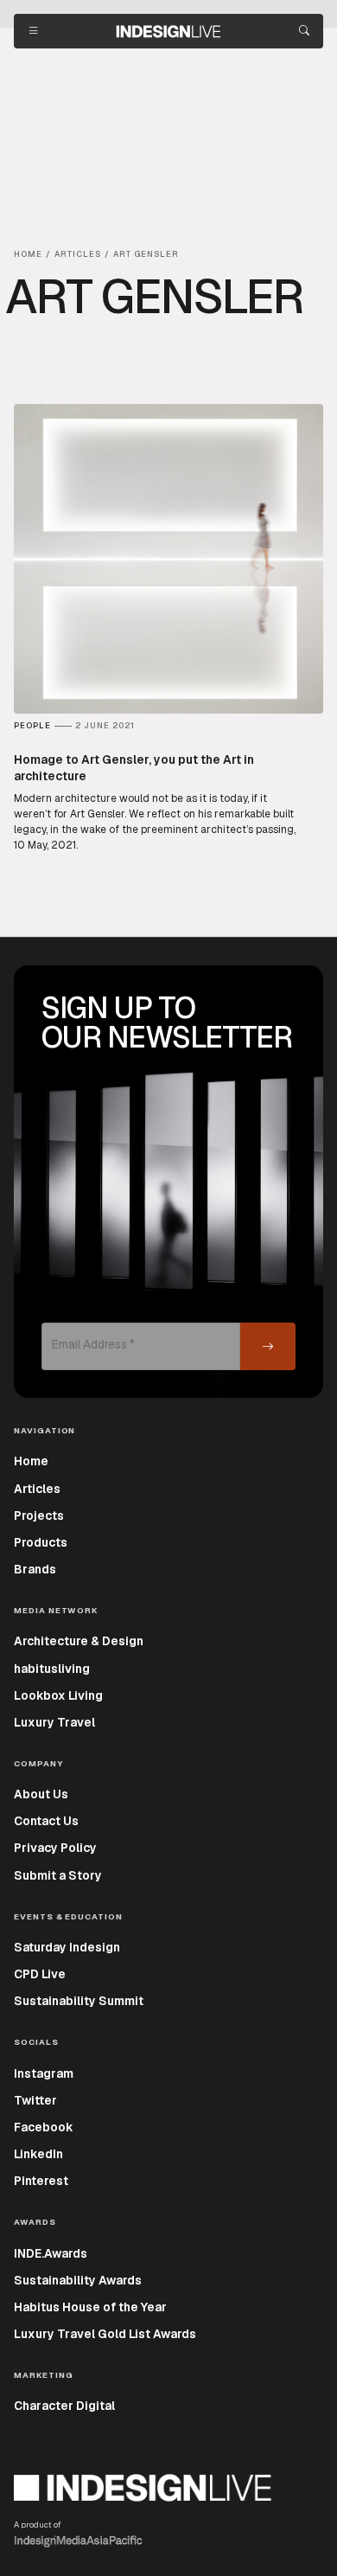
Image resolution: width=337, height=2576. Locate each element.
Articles (37, 1489)
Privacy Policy (55, 1848)
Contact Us (46, 1821)
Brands (35, 1569)
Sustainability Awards (78, 2280)
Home (31, 1461)
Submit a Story (58, 1875)
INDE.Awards (51, 2253)
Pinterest (41, 2181)
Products (41, 1542)
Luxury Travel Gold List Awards (105, 2334)
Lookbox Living (58, 1695)
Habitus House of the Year (90, 2307)
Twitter (35, 2100)
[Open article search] (304, 31)
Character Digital (64, 2406)
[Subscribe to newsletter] (268, 1346)
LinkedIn (38, 2154)
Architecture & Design (79, 1641)
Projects (39, 1515)
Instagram (44, 2073)
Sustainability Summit (79, 2001)
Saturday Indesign (67, 1947)
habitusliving (52, 1669)
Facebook (44, 2127)
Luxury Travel (54, 1722)
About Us (41, 1794)
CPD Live (40, 1974)
